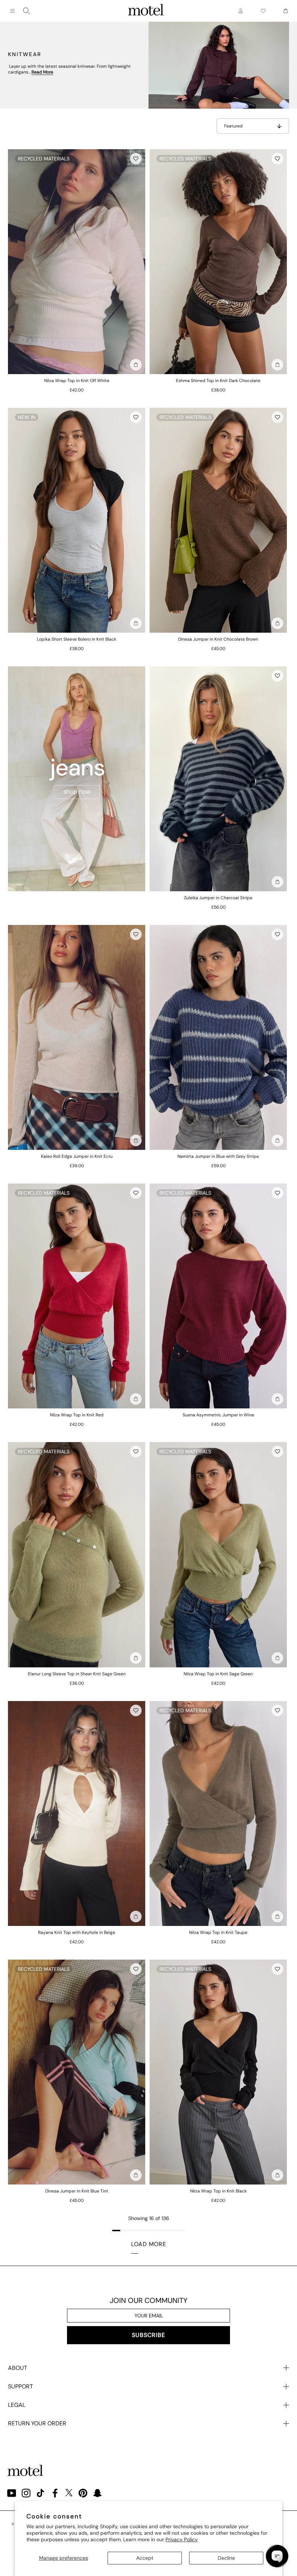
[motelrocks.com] (146, 11)
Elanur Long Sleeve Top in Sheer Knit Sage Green (77, 1674)
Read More (42, 72)
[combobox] (26, 11)
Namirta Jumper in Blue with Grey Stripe (218, 1156)
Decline (226, 2558)
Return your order (37, 2423)
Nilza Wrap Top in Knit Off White (77, 381)
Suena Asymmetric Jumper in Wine (218, 1415)
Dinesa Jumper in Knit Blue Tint (77, 2191)
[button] (136, 159)
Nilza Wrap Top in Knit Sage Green (218, 1674)
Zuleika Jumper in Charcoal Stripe (218, 898)
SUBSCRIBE (148, 2335)
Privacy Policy (182, 2539)
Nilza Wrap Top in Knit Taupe (218, 1932)
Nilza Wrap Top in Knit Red (77, 1415)
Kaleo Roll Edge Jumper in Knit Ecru (77, 1156)
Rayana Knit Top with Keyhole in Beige (77, 1932)
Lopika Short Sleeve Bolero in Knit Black (77, 639)
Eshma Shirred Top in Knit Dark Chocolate (218, 381)
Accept (145, 2558)
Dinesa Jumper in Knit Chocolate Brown (218, 639)
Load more (149, 2244)
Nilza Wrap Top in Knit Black (218, 2191)
